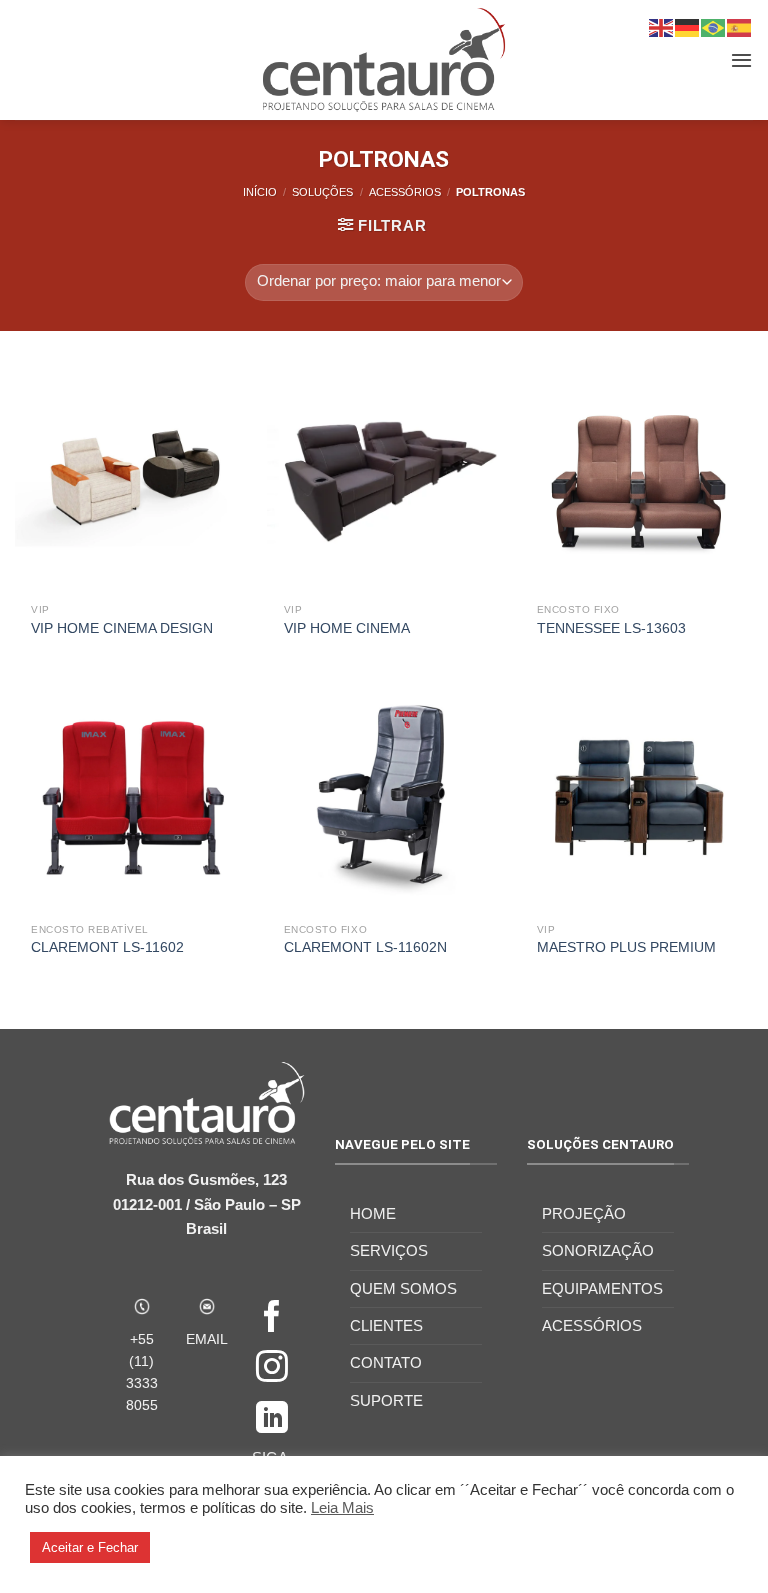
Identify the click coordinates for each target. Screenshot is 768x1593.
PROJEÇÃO (584, 1213)
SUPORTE (386, 1400)
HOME (373, 1213)
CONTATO (386, 1362)
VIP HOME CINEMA (347, 628)
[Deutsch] (688, 26)
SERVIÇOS (389, 1250)
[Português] (714, 26)
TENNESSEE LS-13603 (611, 628)
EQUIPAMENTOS (602, 1288)
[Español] (740, 26)
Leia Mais (342, 1508)
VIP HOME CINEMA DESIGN (122, 628)
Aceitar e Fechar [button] (90, 1547)
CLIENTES (386, 1325)
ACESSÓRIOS (405, 192)
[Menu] (741, 60)
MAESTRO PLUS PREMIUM (626, 947)
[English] (662, 26)
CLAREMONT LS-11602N (365, 947)
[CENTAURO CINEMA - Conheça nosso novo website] (384, 60)
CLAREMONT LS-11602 (107, 947)
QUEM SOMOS (403, 1288)
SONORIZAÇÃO (598, 1250)
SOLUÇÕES (322, 192)
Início (260, 192)
